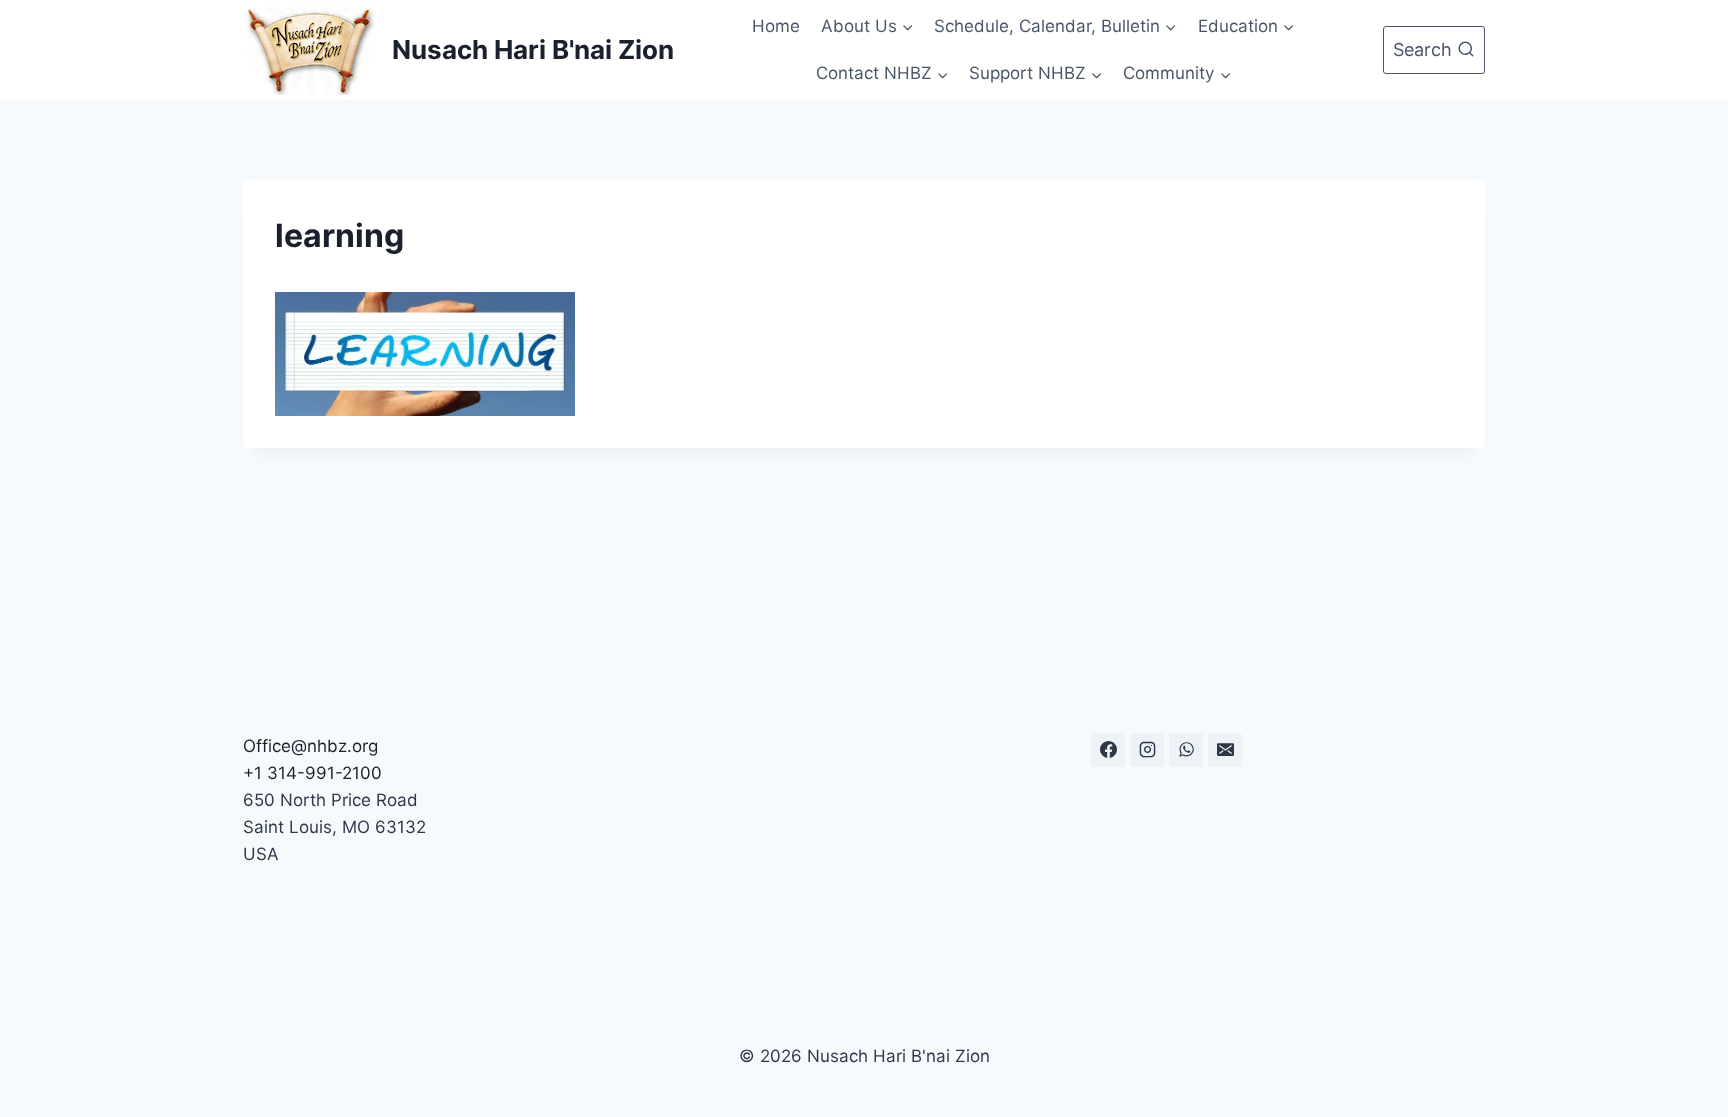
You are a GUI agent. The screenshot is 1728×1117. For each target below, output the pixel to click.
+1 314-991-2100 (312, 773)
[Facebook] (1108, 750)
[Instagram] (1147, 750)
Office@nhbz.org (310, 746)
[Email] (1225, 750)
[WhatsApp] (1186, 750)
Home (776, 26)
